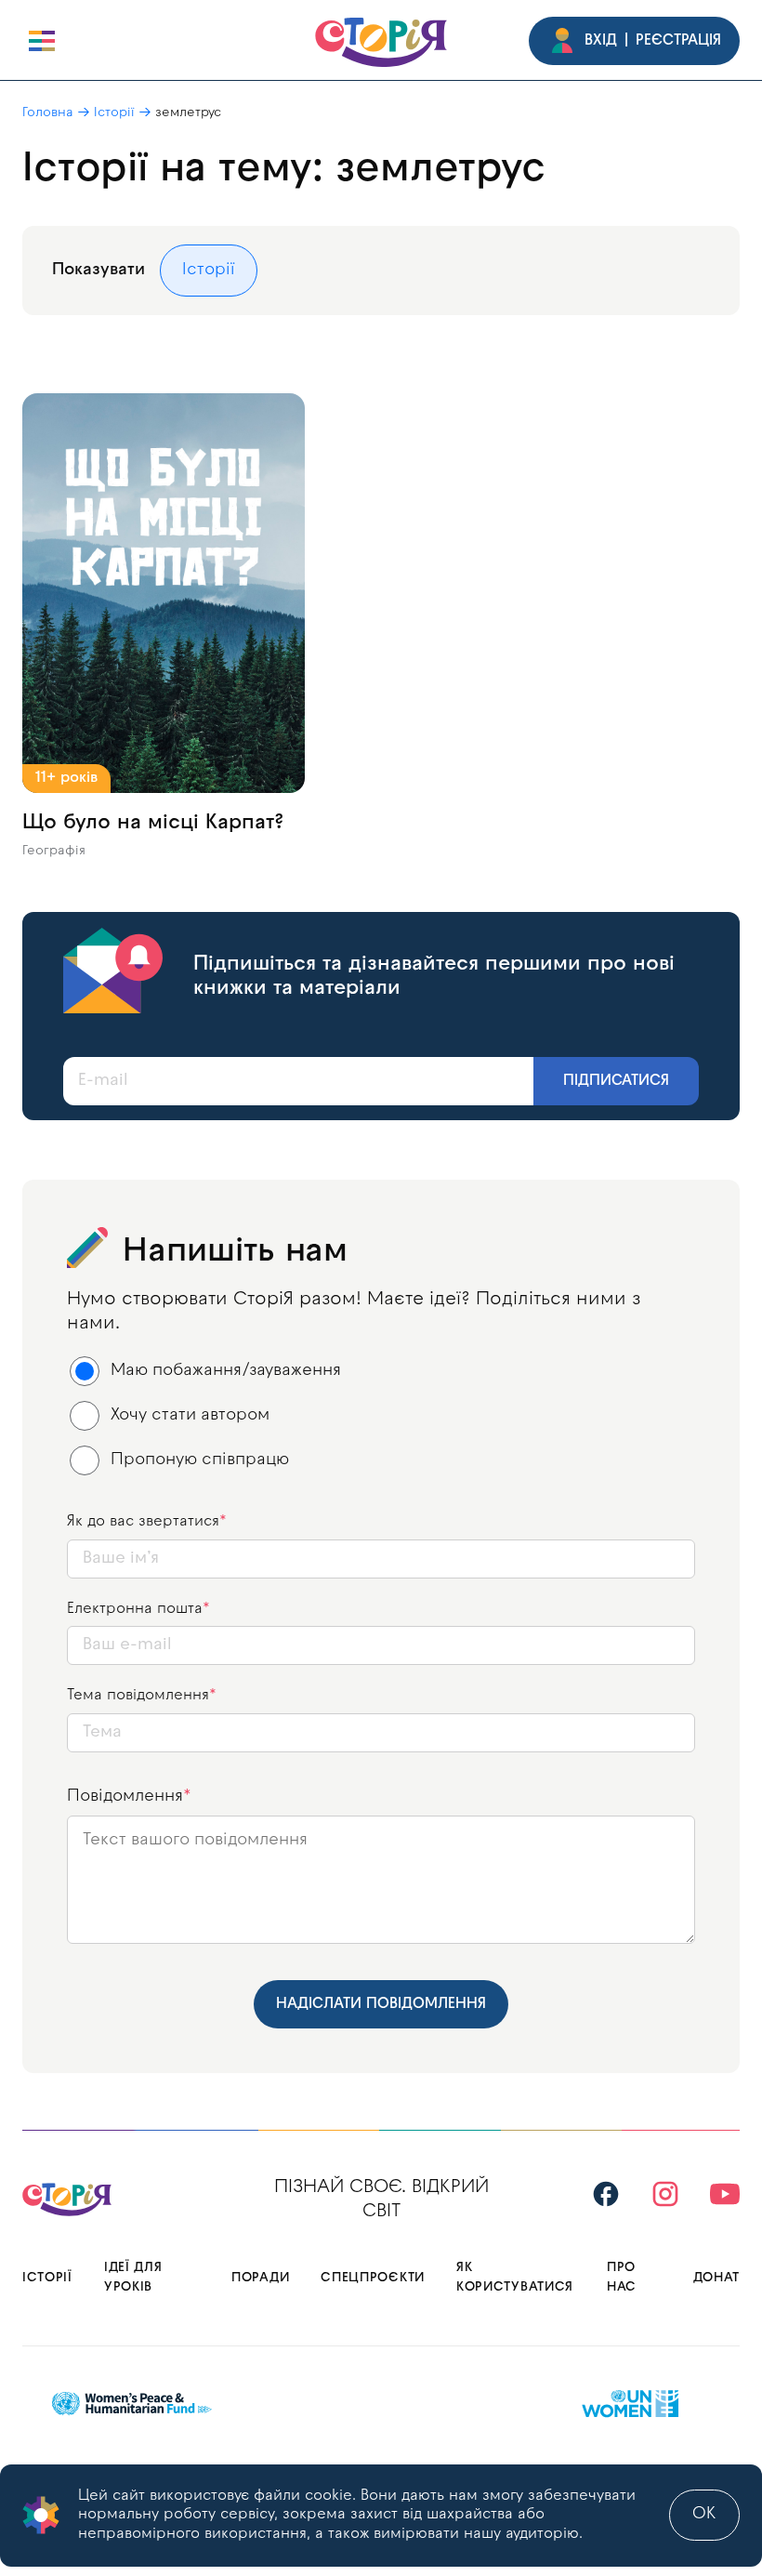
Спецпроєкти (373, 2278)
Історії (114, 113)
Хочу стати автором (190, 1415)
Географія (54, 851)
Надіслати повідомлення (381, 2004)
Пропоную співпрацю (200, 1460)
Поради (260, 2278)
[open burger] (42, 41)
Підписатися (616, 1081)
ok (704, 2514)
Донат (717, 2278)
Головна (48, 113)
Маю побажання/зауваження (226, 1371)
